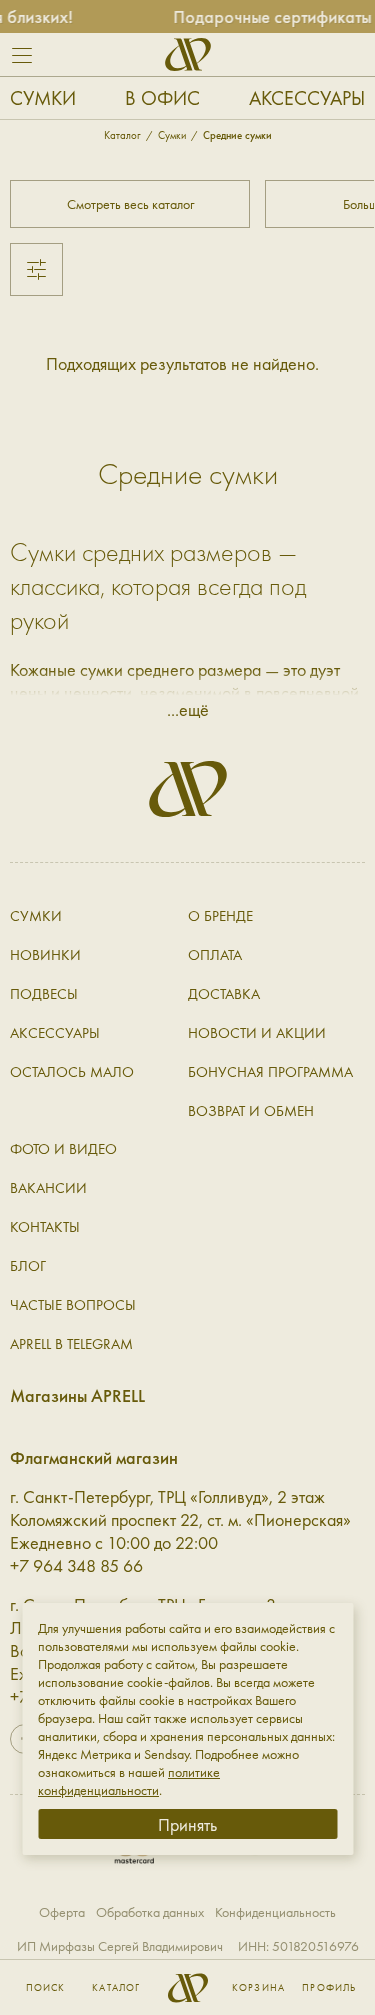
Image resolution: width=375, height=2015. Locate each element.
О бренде (220, 916)
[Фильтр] (36, 269)
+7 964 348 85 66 (76, 1565)
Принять (187, 1824)
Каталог (116, 1988)
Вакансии (48, 1188)
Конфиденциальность (275, 1912)
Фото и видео (63, 1149)
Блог (28, 1266)
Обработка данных (150, 1912)
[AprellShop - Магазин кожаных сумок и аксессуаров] (188, 54)
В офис (162, 98)
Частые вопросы (73, 1305)
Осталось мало (72, 1072)
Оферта (62, 1912)
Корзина (258, 1988)
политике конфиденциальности (129, 1781)
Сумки (43, 98)
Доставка (224, 994)
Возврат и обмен (251, 1111)
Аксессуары (307, 98)
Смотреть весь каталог (130, 204)
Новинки (45, 955)
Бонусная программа (270, 1072)
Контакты (45, 1227)
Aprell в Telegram (71, 1344)
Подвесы (44, 994)
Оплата (215, 955)
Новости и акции (257, 1033)
